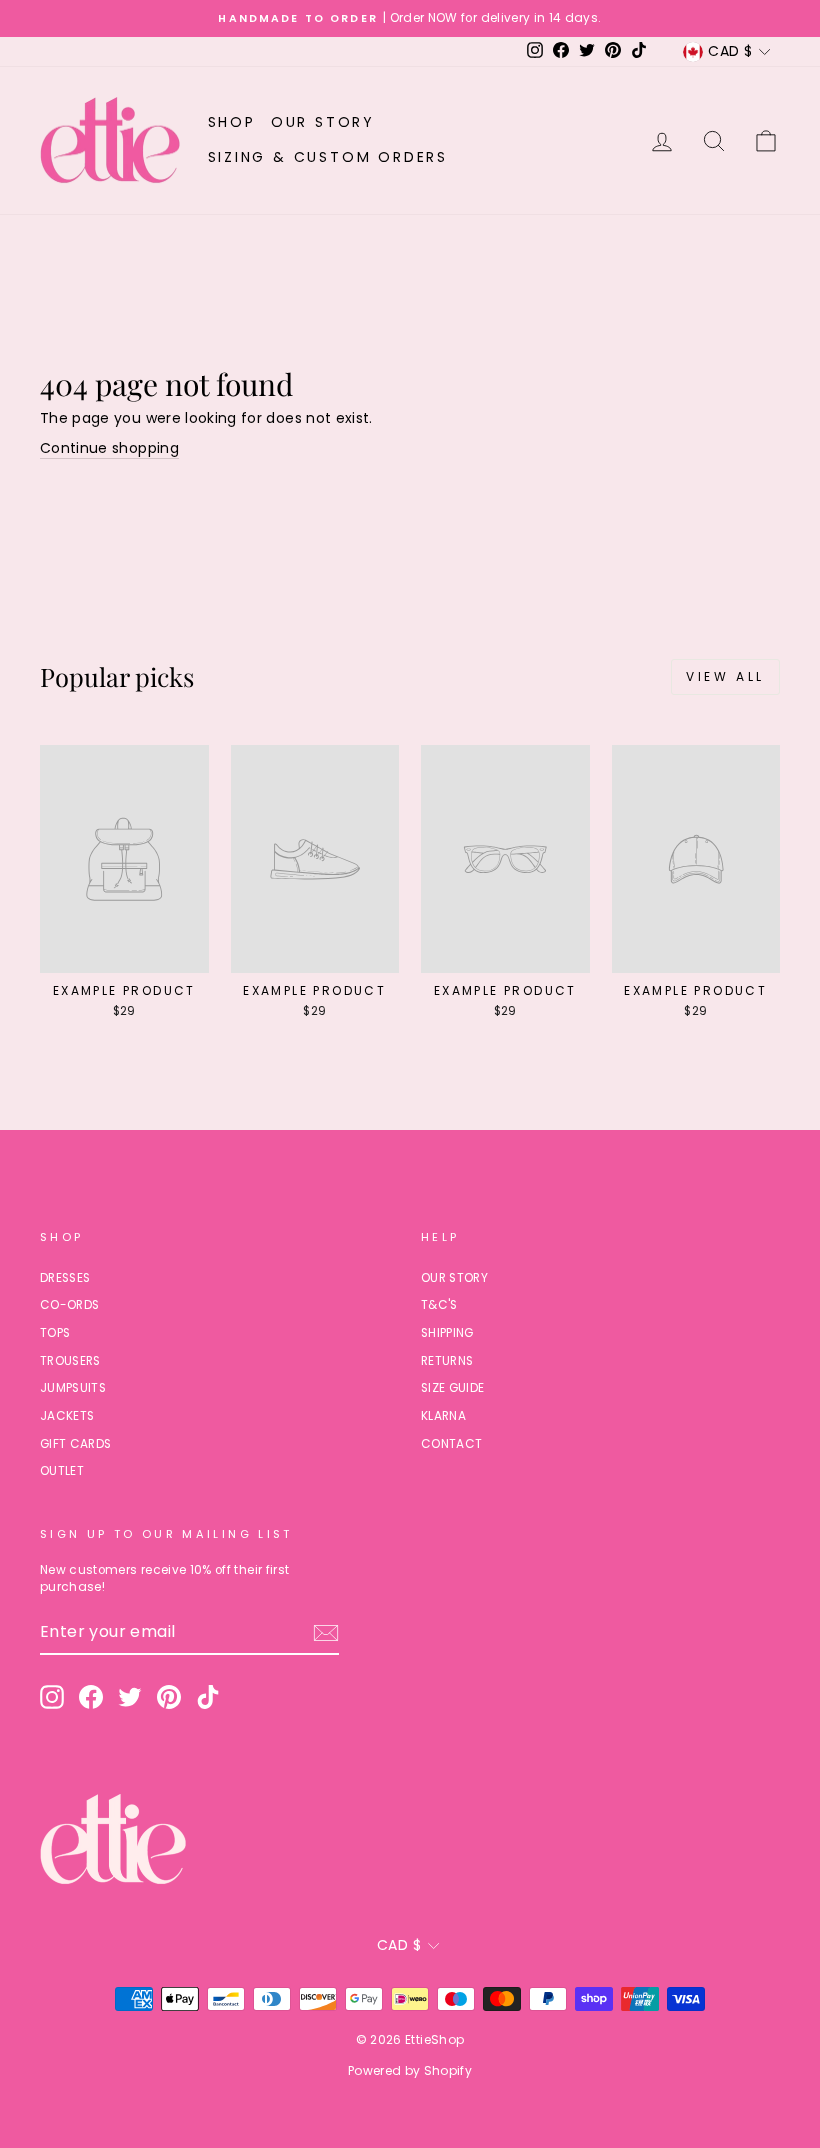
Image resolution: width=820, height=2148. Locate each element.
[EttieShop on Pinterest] (169, 1697)
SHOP (232, 122)
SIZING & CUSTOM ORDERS (328, 157)
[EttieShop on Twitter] (130, 1697)
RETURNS (447, 1361)
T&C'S (439, 1305)
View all (725, 676)
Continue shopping (109, 448)
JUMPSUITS (73, 1388)
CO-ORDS (69, 1305)
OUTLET (62, 1471)
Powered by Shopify (410, 2070)
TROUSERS (70, 1361)
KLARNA (443, 1416)
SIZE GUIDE (453, 1388)
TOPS (55, 1333)
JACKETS (67, 1416)
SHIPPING (447, 1333)
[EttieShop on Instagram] (52, 1697)
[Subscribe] (326, 1633)
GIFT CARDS (76, 1444)
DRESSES (65, 1278)
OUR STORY (323, 122)
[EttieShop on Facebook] (91, 1697)
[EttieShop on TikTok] (208, 1697)
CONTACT (451, 1444)
